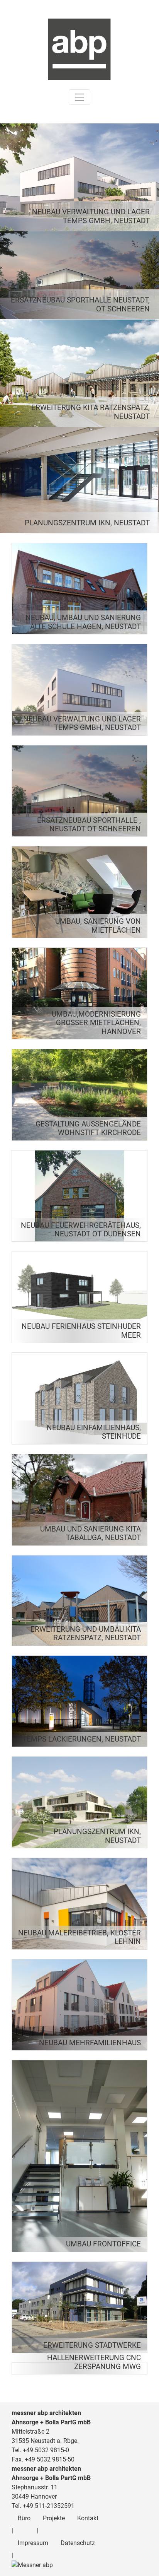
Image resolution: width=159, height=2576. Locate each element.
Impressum (33, 2543)
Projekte (54, 2518)
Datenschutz (78, 2543)
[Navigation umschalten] (79, 97)
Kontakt (88, 2518)
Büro (24, 2518)
